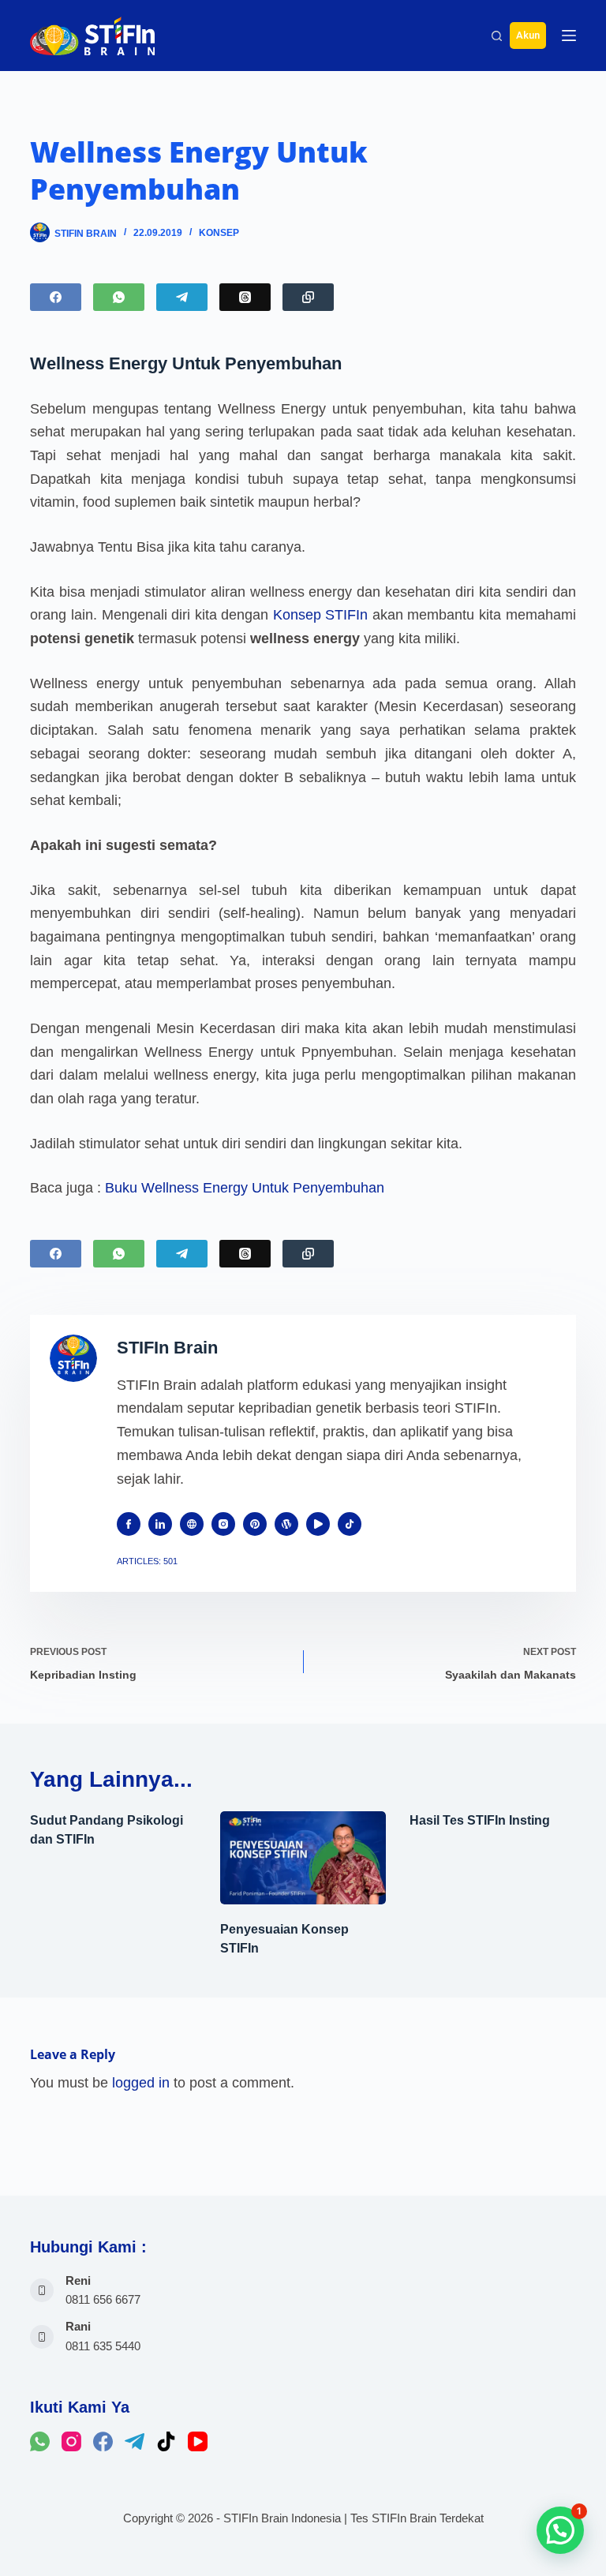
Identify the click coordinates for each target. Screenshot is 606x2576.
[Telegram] (182, 297)
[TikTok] (166, 2441)
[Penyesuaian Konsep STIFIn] (303, 1858)
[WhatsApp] (119, 297)
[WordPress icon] (286, 1524)
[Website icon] (192, 1524)
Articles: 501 (147, 1561)
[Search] (497, 36)
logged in (141, 2083)
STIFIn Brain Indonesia (282, 2518)
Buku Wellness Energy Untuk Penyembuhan (245, 1188)
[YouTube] (198, 2441)
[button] (560, 2530)
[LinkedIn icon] (160, 1524)
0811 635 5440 (103, 2346)
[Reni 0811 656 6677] (42, 2290)
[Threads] (245, 297)
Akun (528, 35)
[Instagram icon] (223, 1524)
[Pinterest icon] (255, 1524)
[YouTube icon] (318, 1524)
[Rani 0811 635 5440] (42, 2337)
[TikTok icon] (350, 1524)
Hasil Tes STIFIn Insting (480, 1820)
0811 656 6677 (103, 2300)
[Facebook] (56, 297)
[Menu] (569, 36)
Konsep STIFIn (321, 615)
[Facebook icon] (129, 1524)
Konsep (219, 233)
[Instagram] (71, 2441)
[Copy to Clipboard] (308, 297)
